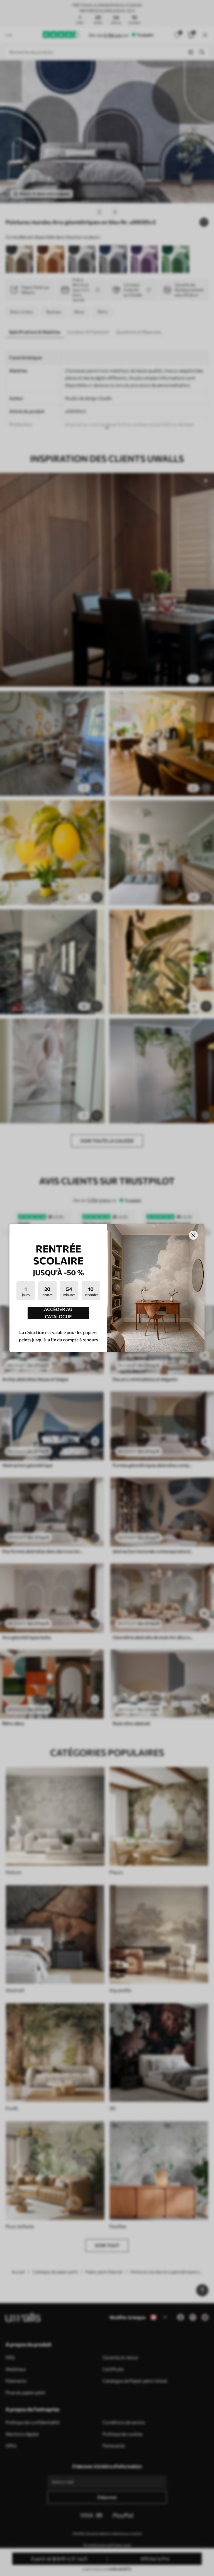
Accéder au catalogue (58, 1313)
